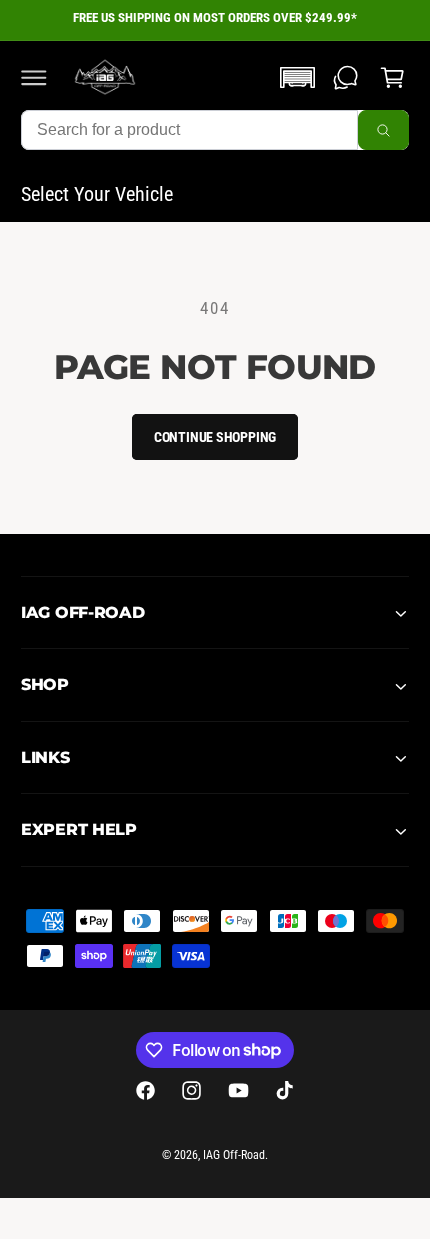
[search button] (383, 130)
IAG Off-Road (234, 1155)
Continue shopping (215, 437)
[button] (34, 77)
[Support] (346, 77)
